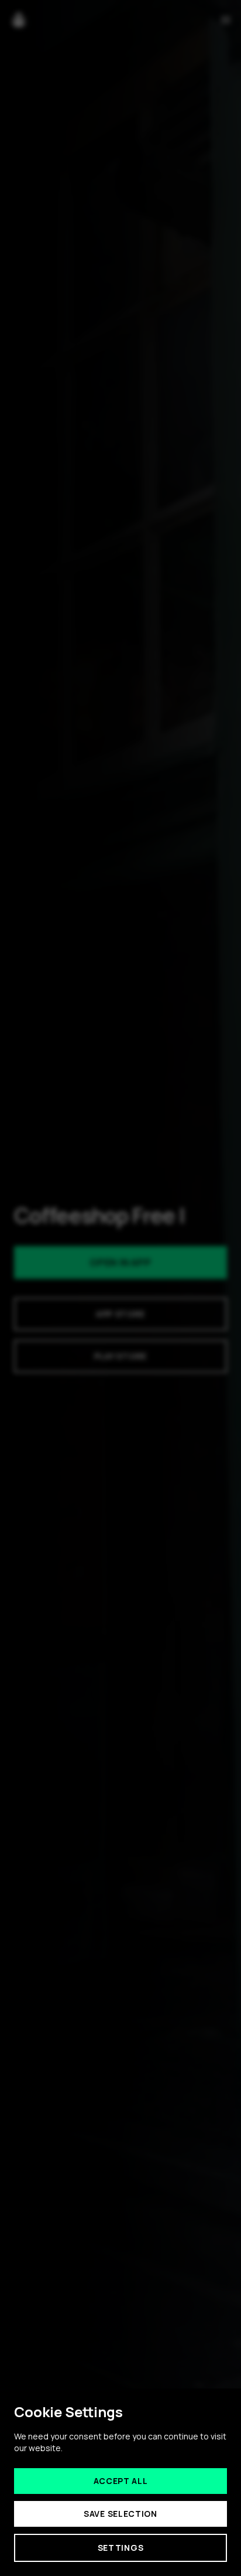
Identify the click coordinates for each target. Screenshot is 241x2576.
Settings (121, 2548)
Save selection (120, 2514)
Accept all (121, 2481)
